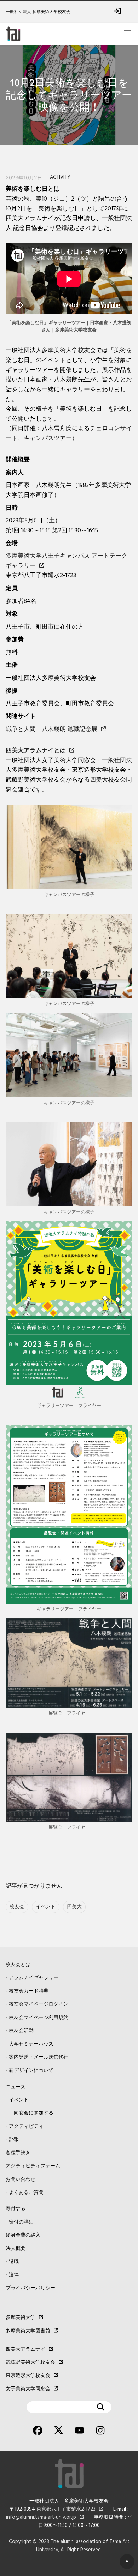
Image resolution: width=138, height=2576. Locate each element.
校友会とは (18, 1965)
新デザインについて (31, 2071)
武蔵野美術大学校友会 (30, 2363)
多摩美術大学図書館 (28, 2331)
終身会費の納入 (23, 2235)
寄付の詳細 (21, 2222)
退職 (14, 2262)
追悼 (14, 2275)
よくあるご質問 (26, 2193)
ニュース (16, 2087)
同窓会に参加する (34, 2113)
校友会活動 (21, 2031)
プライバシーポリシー (30, 2288)
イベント (46, 1907)
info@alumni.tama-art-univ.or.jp (41, 2518)
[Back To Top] (127, 2562)
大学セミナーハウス (31, 2044)
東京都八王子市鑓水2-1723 (66, 2509)
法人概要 (16, 2249)
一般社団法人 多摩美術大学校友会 (38, 12)
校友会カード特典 (29, 1991)
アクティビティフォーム (33, 2166)
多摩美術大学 (21, 2318)
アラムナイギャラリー (34, 1978)
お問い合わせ (21, 2180)
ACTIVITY (60, 177)
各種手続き (18, 2153)
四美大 (74, 1907)
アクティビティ (26, 2127)
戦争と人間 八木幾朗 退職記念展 (51, 729)
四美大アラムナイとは (36, 751)
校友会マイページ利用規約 (39, 2018)
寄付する (16, 2209)
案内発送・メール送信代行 (39, 2057)
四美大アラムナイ (25, 2349)
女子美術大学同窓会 (28, 2389)
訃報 (14, 2140)
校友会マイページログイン (39, 2004)
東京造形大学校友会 (28, 2376)
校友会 (17, 1907)
